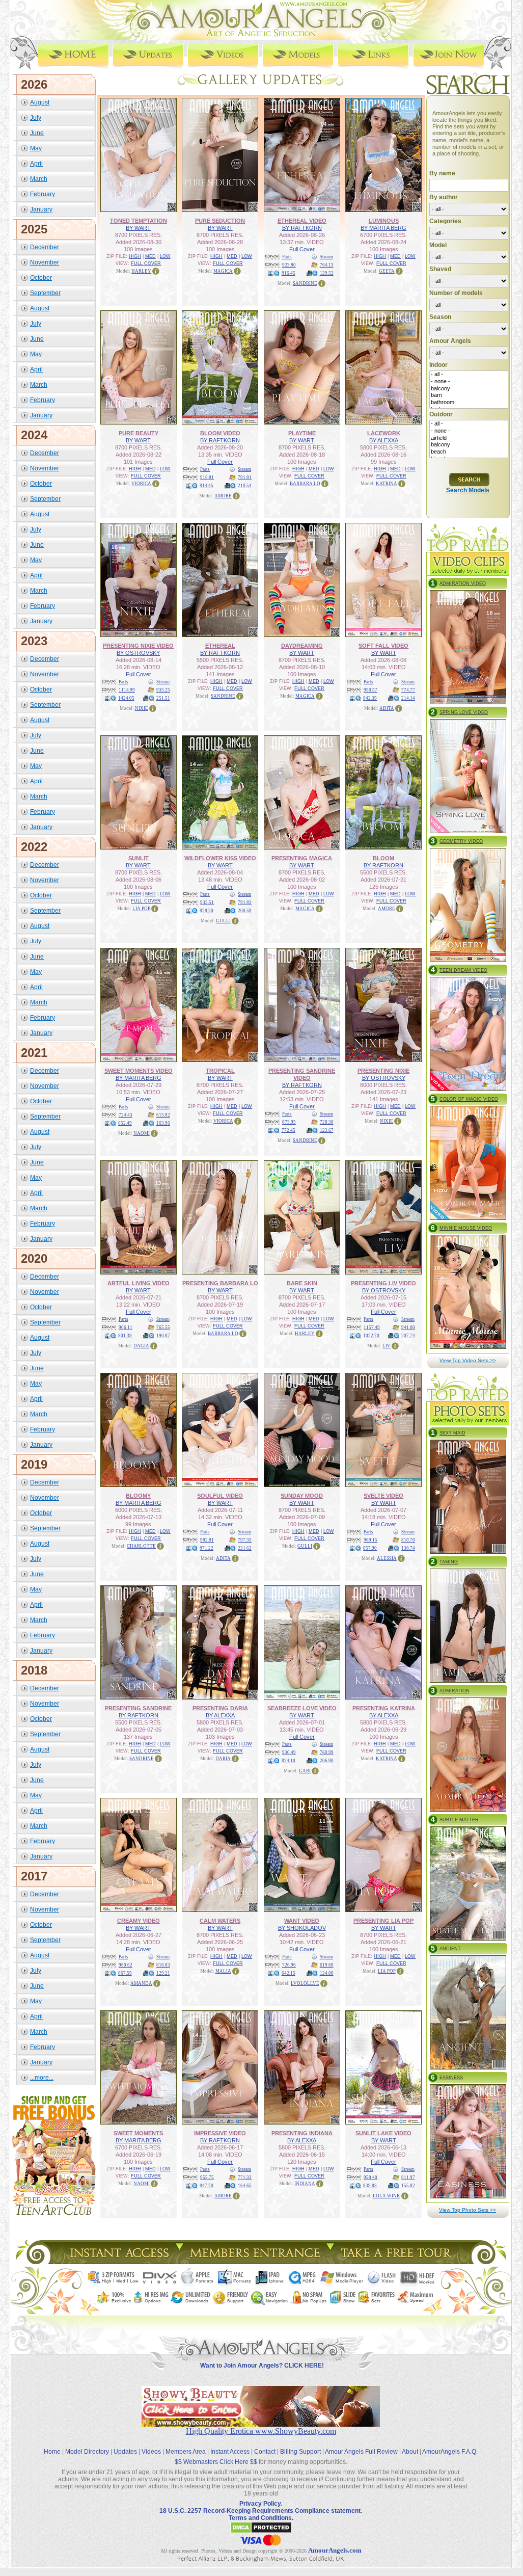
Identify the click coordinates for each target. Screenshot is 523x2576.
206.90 (327, 1761)
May (36, 148)
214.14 (408, 698)
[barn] (469, 395)
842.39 (370, 698)
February (43, 194)
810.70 (408, 1540)
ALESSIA (387, 1558)
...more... (42, 2078)
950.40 (370, 2177)
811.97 (408, 2177)
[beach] (469, 452)
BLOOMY (138, 1496)
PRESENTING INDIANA (302, 2133)
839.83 (370, 2186)
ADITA (387, 708)
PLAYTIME (302, 433)
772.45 (288, 1130)
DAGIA (141, 1346)
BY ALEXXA (384, 440)
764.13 (327, 265)
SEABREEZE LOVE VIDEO (302, 1708)
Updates (125, 2452)
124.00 (327, 1973)
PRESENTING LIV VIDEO (383, 1283)
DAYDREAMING (302, 646)
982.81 (207, 1540)
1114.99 (127, 690)
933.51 (207, 902)
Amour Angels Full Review (361, 2452)
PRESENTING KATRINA (384, 1708)
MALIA (223, 1971)
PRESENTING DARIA (220, 1708)
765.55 (163, 1327)
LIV (387, 1346)
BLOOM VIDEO (220, 433)
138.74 (408, 1548)
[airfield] (469, 438)
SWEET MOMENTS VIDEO (139, 1071)
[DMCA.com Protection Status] (261, 2532)
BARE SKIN (302, 1283)
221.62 (245, 1548)
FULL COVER (146, 263)
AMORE (223, 496)
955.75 (207, 2177)
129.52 (327, 273)
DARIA (223, 1759)
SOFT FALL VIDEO (383, 646)
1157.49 (372, 1327)
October (41, 278)
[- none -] (469, 382)
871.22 (207, 1548)
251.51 (163, 698)
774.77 (408, 690)
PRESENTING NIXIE (383, 1071)
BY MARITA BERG (383, 228)
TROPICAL (220, 1071)
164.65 (245, 2186)
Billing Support (300, 2452)
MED (150, 256)
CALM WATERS (220, 1921)
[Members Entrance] (254, 2261)
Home (52, 2452)
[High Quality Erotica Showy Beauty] (261, 2424)
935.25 (163, 690)
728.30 (327, 1122)
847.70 (207, 2186)
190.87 (163, 1336)
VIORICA (141, 484)
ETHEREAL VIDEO (302, 221)
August (40, 102)
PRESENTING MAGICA (302, 858)
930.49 (289, 1752)
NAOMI (142, 1133)
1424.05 (126, 698)
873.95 (289, 1122)
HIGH (135, 256)
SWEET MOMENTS (138, 2133)
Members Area (186, 2452)
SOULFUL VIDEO (220, 1496)
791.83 (245, 902)
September (45, 293)
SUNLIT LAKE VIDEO (383, 2133)
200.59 (245, 911)
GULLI (223, 921)
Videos (151, 2452)
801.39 (125, 1336)
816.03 (163, 1965)
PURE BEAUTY (139, 433)
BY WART (138, 228)
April (36, 164)
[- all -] (469, 375)
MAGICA (223, 271)
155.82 (408, 2186)
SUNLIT (139, 858)
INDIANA (305, 2184)
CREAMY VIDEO (139, 1921)
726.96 (289, 1965)
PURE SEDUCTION (220, 221)
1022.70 (371, 1336)
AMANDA (141, 1983)
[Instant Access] (119, 2261)
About (410, 2452)
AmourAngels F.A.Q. (450, 2452)
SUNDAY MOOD (302, 1496)
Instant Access (230, 2452)
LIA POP (141, 909)
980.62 (126, 1965)
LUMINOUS (384, 221)
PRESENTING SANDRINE (138, 1708)
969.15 (370, 1540)
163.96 (163, 1123)
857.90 (370, 1548)
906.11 (126, 1327)
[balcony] (469, 389)
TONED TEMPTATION (139, 221)
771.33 (245, 2177)
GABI (305, 1771)
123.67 (327, 1130)
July (36, 118)
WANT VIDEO (302, 1921)
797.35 (245, 1540)
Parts (287, 257)
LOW (165, 256)
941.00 (408, 1327)
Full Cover (302, 249)
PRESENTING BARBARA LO (220, 1283)
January (41, 209)
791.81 (245, 477)
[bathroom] (469, 403)
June (37, 133)
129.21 (163, 1973)
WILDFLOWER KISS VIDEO (220, 858)
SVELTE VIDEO (383, 1496)
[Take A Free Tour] (398, 2261)
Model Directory (87, 2452)
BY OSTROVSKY (138, 653)
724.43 (126, 1115)
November (45, 262)
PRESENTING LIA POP (383, 1921)
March (39, 179)
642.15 (288, 1973)
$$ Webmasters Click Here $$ (216, 2462)
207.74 (408, 1336)
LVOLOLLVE (305, 1983)
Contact (265, 2452)
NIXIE (142, 708)
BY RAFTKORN (302, 228)
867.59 (125, 1973)
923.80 (289, 265)
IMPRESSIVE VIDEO (220, 2133)
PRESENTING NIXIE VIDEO (138, 646)
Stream (326, 257)
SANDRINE (305, 283)
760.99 (327, 1752)
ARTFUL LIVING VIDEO (139, 1283)
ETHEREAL (220, 646)
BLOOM (383, 858)
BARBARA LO (305, 484)
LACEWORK (384, 433)
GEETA (387, 271)
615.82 (163, 1115)
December (45, 247)
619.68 (327, 1965)
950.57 (370, 690)
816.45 (288, 273)
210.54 (245, 486)
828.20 (207, 911)
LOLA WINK (387, 2196)
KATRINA (387, 484)
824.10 (288, 1761)
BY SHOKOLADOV (302, 1928)
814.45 (207, 486)
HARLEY (141, 271)
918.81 (207, 477)
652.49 (125, 1123)
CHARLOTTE (141, 1546)
